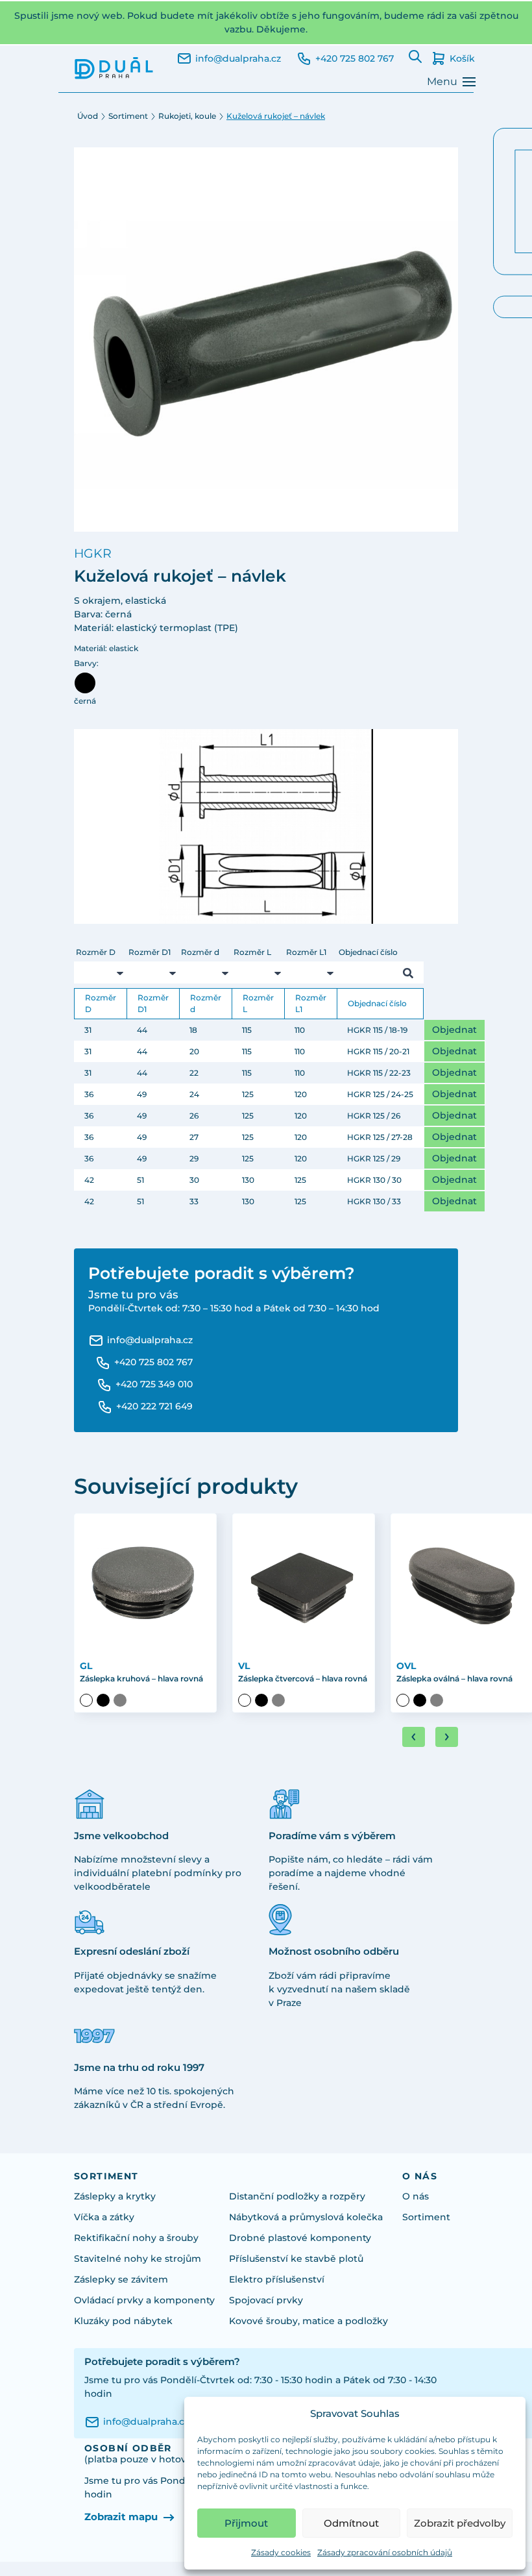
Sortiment (128, 116)
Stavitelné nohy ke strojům (138, 2259)
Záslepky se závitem (121, 2279)
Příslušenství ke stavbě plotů (296, 2259)
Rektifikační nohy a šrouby (136, 2238)
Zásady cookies (281, 2552)
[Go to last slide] (414, 1737)
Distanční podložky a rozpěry (297, 2196)
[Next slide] (447, 1737)
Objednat (454, 1030)
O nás (416, 2196)
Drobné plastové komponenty (300, 2238)
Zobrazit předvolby (460, 2523)
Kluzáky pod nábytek (123, 2321)
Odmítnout (351, 2523)
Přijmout (246, 2523)
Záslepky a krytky (115, 2196)
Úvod (88, 116)
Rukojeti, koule (187, 116)
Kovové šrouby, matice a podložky (308, 2321)
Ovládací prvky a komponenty (144, 2300)
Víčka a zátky (104, 2217)
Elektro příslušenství (277, 2279)
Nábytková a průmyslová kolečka (306, 2217)
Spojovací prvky (266, 2300)
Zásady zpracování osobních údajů (385, 2552)
